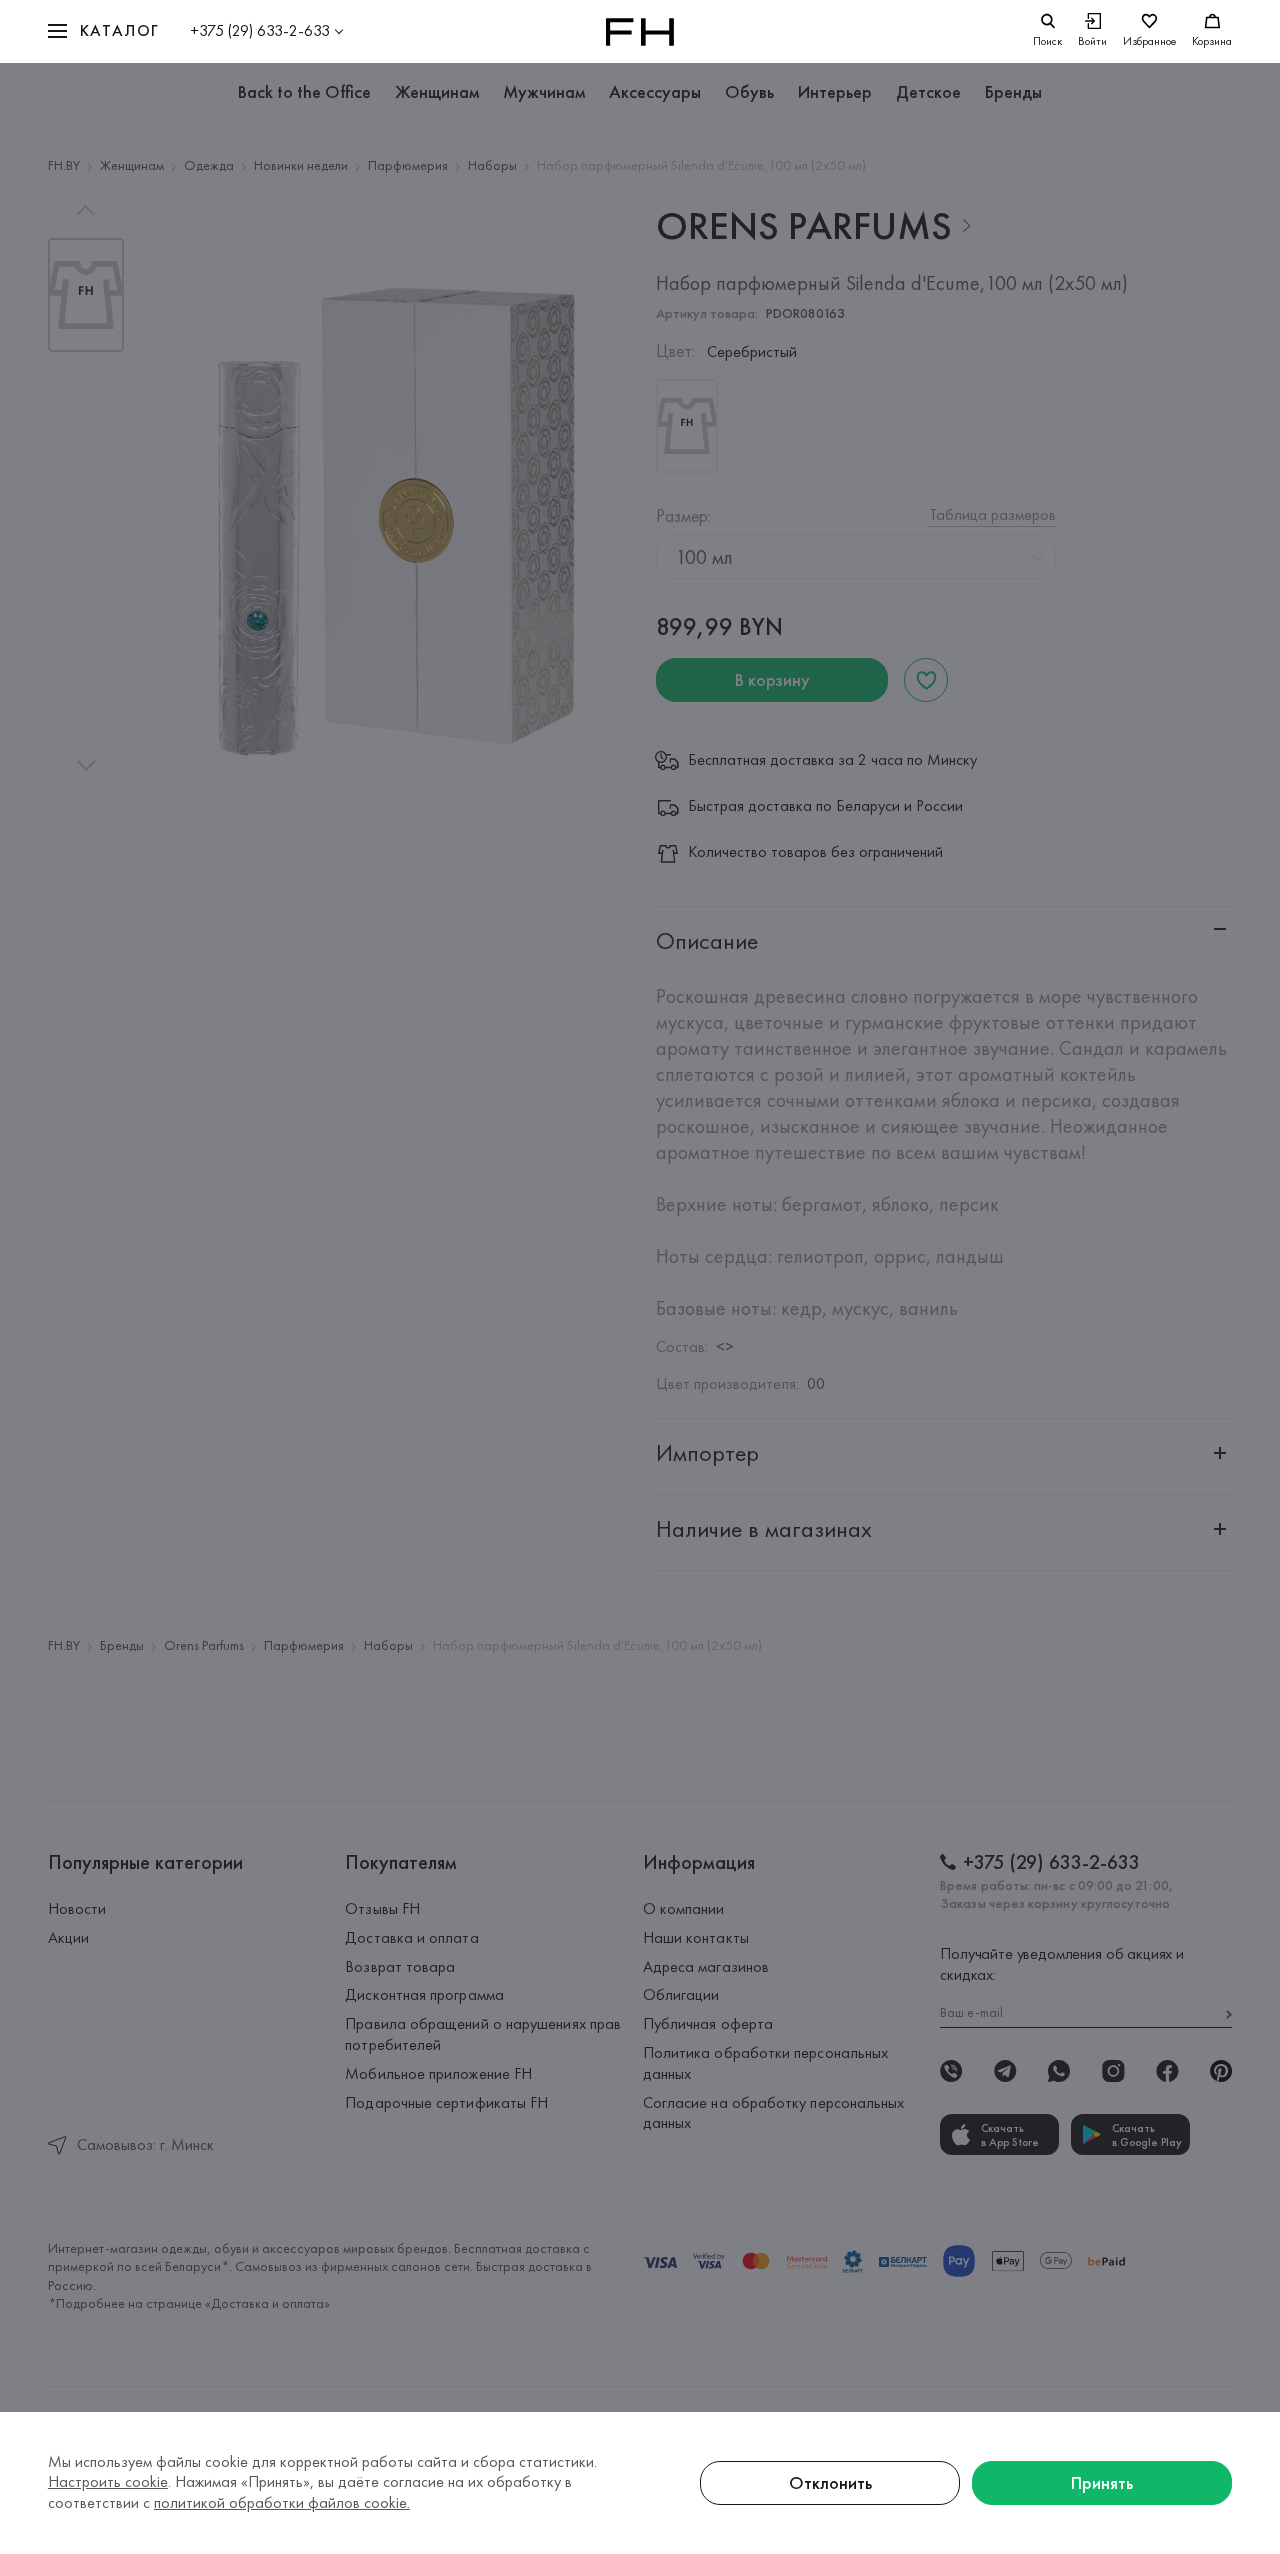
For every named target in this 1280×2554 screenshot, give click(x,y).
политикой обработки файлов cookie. (282, 2502)
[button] (104, 31)
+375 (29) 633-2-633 (260, 30)
